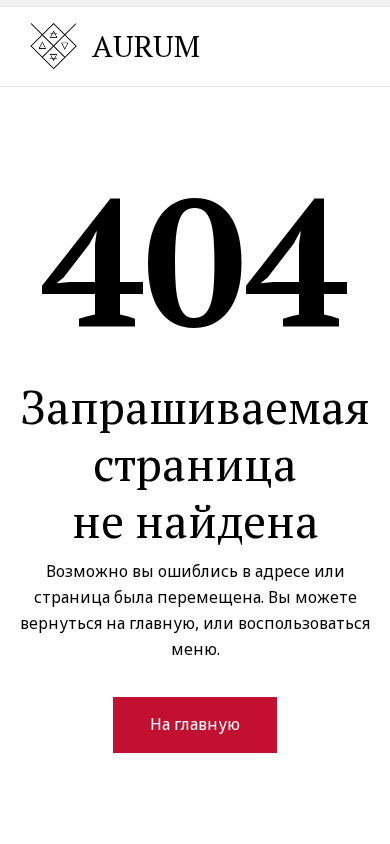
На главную (195, 724)
